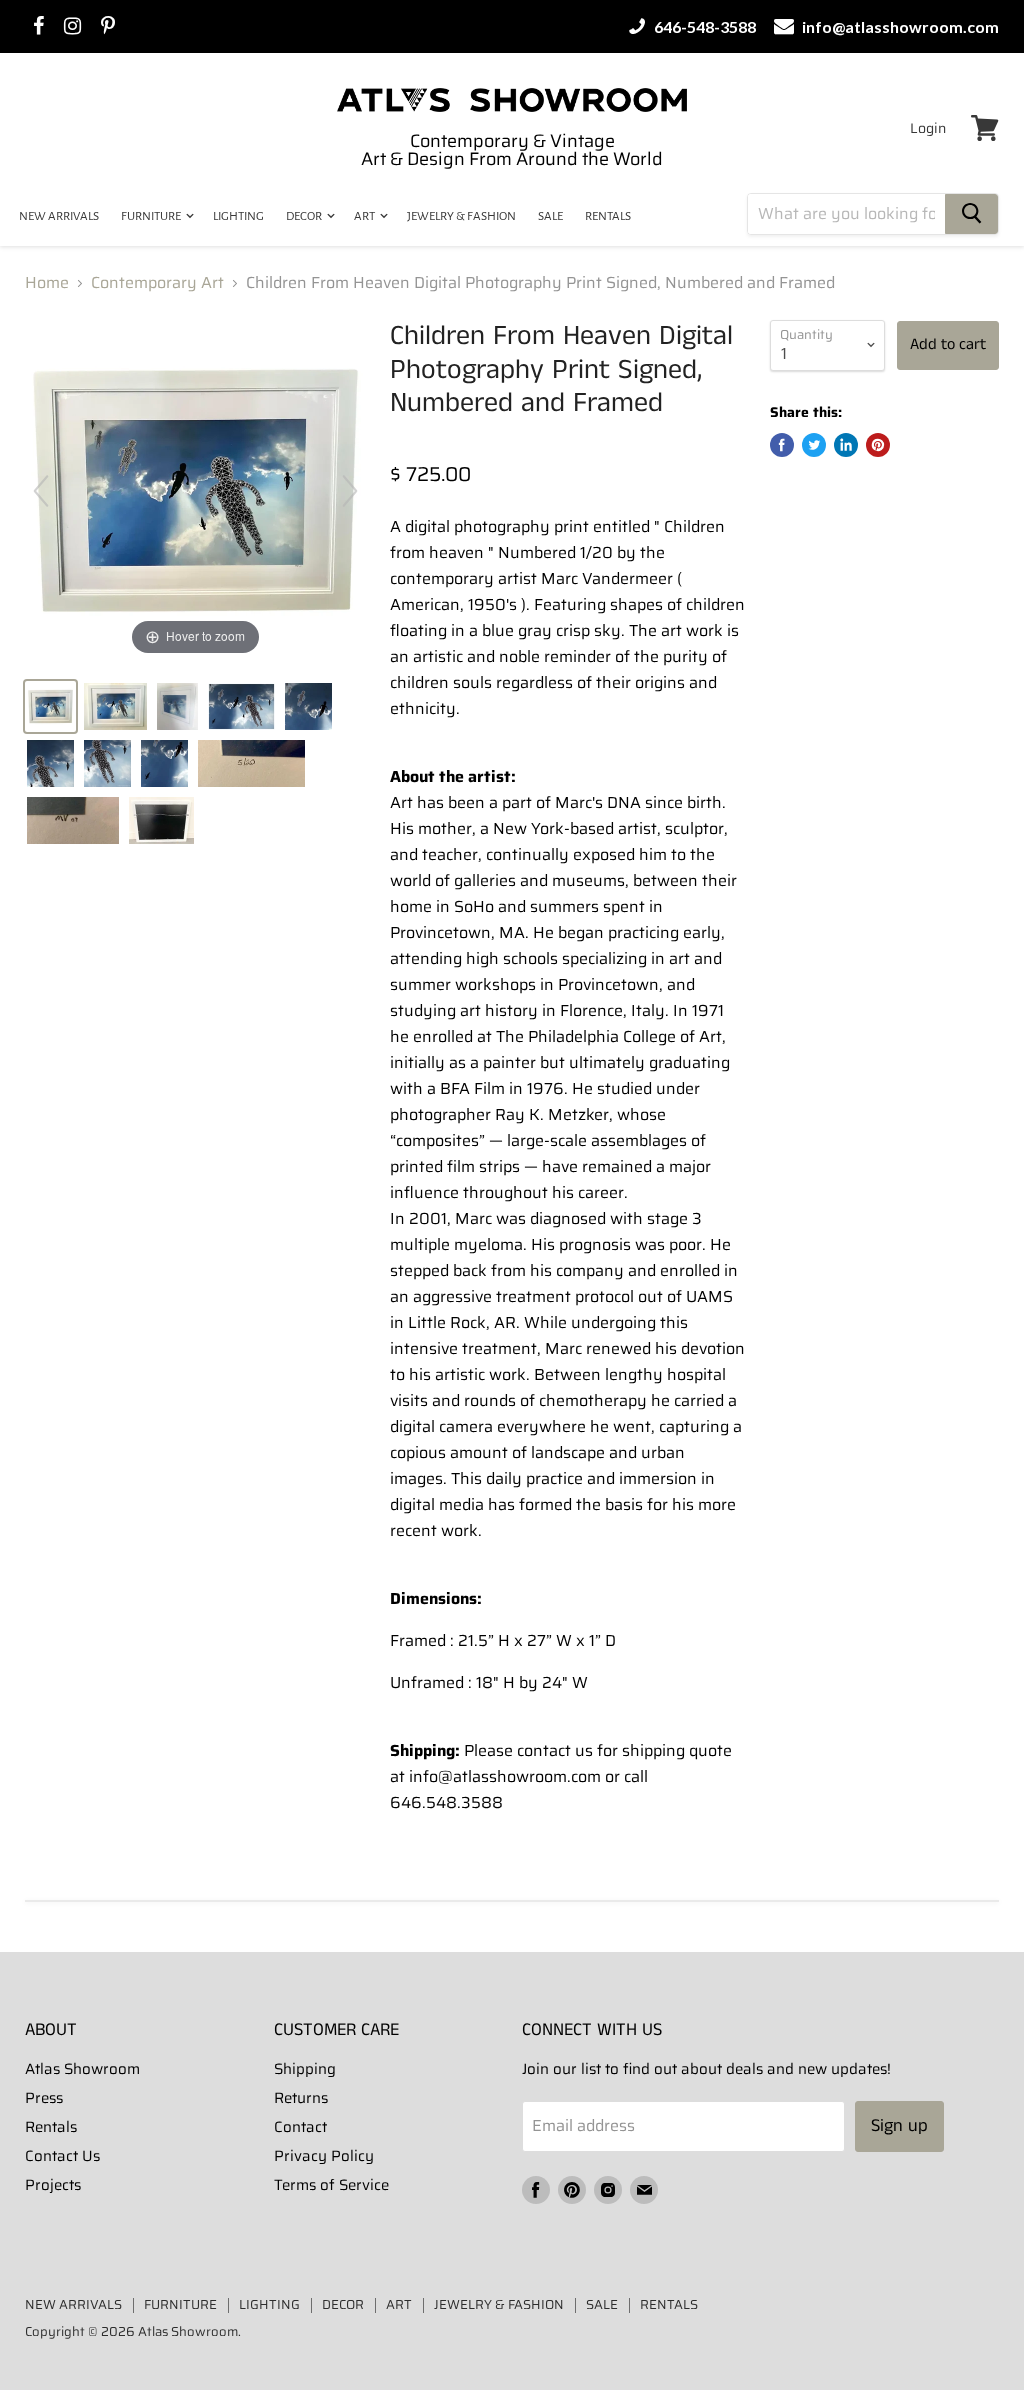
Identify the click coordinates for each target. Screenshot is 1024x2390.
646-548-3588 (703, 26)
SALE (550, 216)
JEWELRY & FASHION (461, 216)
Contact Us (62, 2156)
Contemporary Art (157, 283)
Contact (300, 2127)
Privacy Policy (324, 2156)
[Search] (971, 214)
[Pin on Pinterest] (878, 445)
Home (47, 283)
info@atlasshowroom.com (899, 26)
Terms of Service (331, 2185)
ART (365, 216)
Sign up (899, 2126)
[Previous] (41, 491)
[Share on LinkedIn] (846, 445)
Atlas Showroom (82, 2069)
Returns (301, 2098)
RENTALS (608, 216)
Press (44, 2098)
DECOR (305, 216)
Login (928, 128)
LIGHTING (238, 216)
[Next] (350, 491)
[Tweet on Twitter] (814, 445)
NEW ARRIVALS (59, 216)
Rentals (51, 2127)
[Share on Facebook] (782, 445)
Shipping (305, 2069)
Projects (53, 2185)
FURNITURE (152, 216)
